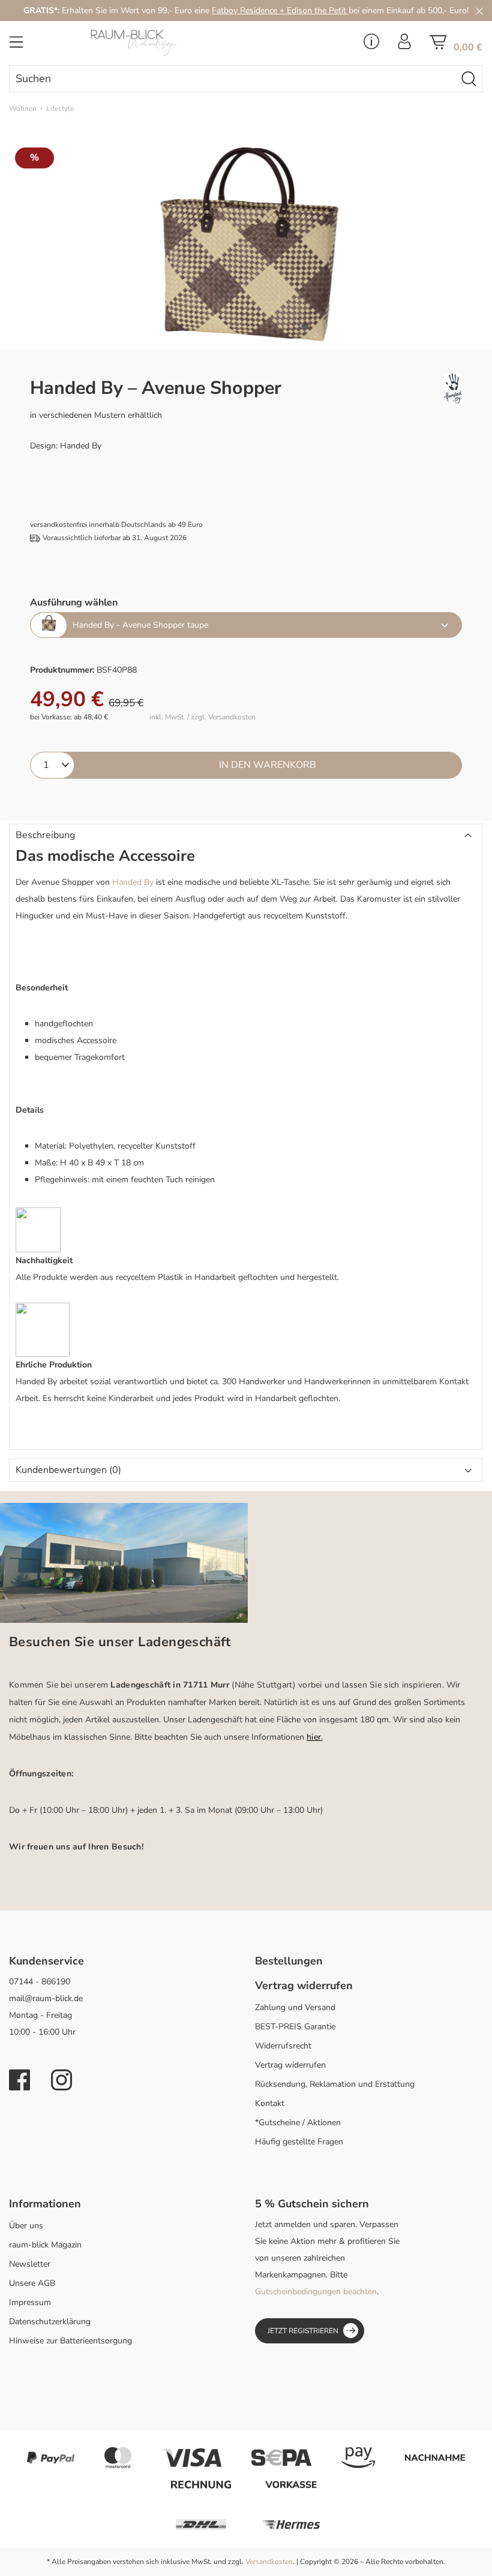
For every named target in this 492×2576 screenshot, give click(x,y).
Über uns (26, 2226)
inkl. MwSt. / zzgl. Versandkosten (202, 717)
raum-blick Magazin (45, 2245)
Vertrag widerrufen (290, 2065)
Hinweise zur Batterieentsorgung (70, 2341)
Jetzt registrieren (303, 2331)
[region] (246, 244)
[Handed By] (409, 388)
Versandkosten (269, 2562)
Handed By (133, 882)
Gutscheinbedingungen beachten (316, 2292)
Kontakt (270, 2103)
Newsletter (30, 2264)
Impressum (30, 2302)
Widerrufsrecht (283, 2046)
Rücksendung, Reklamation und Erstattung (335, 2084)
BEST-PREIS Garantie (295, 2027)
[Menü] (16, 46)
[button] (246, 836)
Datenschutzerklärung (50, 2322)
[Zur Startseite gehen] (164, 43)
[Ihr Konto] (404, 45)
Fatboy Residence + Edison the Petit (280, 10)
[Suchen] (469, 79)
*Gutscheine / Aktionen (298, 2122)
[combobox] (232, 79)
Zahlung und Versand (295, 2007)
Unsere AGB (32, 2283)
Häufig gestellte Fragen (299, 2142)
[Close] (479, 10)
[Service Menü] (371, 45)
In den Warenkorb (268, 765)
